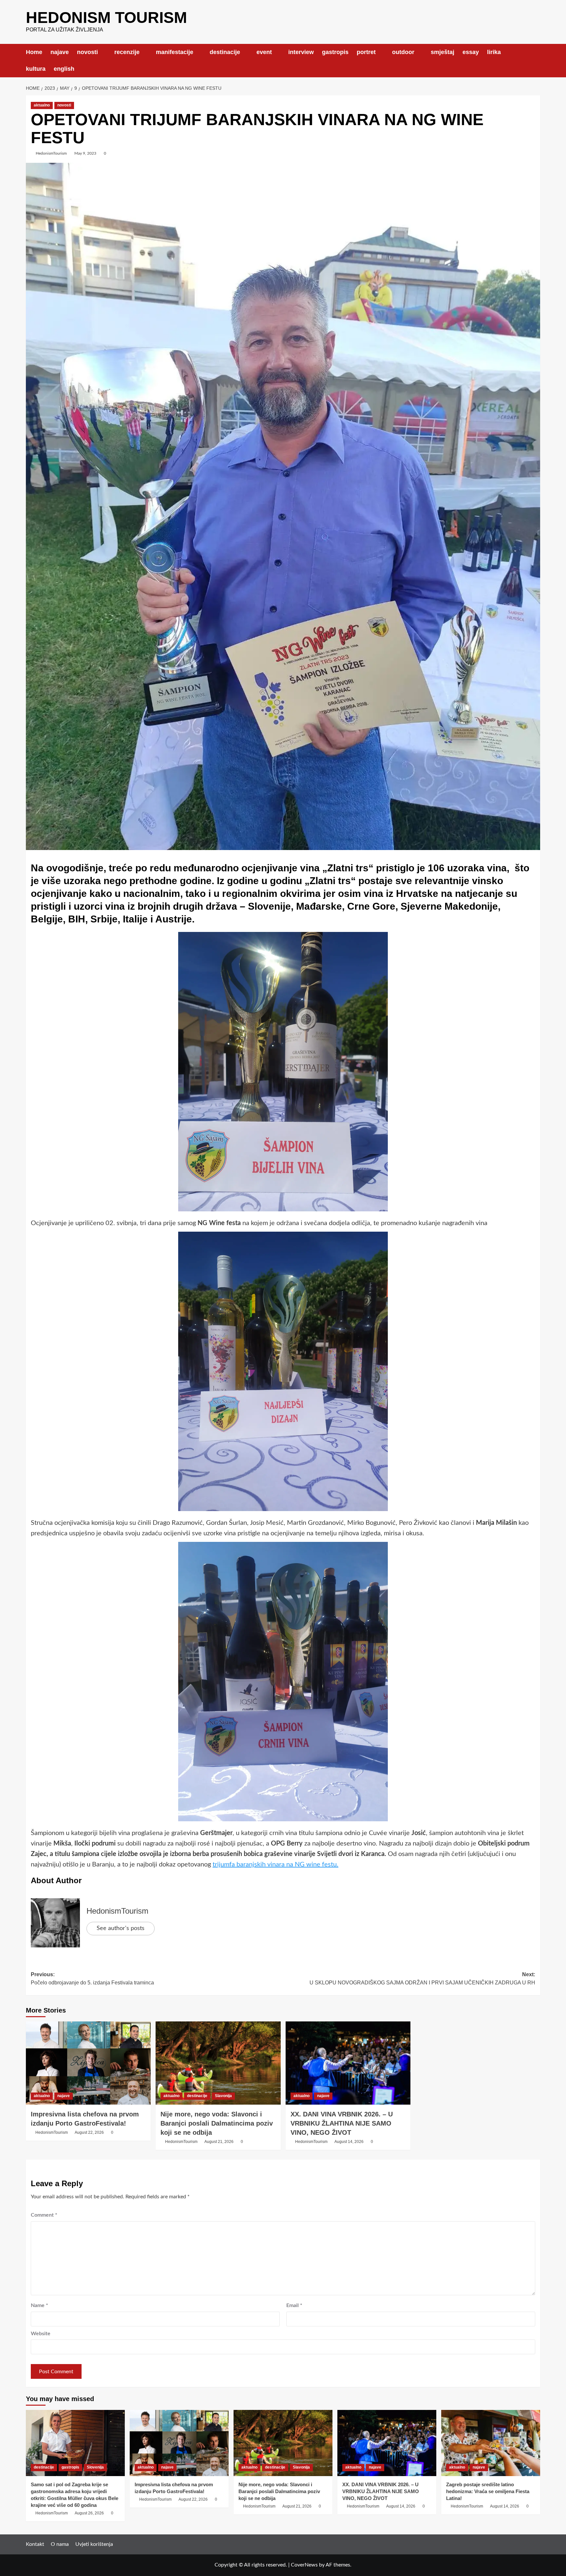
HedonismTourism (51, 153)
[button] (536, 60)
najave (60, 52)
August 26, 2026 (89, 2513)
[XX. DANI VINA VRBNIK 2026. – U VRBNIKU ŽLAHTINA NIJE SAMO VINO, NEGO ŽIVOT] (348, 2063)
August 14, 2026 (349, 2142)
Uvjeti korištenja (94, 2544)
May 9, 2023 (85, 153)
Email (294, 2305)
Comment (44, 2215)
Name (39, 2305)
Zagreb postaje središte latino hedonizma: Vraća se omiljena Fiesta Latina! (488, 2491)
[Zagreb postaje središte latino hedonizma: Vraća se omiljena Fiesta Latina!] (491, 2443)
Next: (422, 1979)
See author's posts (121, 1928)
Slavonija (223, 2096)
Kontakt (35, 2544)
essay (471, 52)
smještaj (443, 52)
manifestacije (175, 52)
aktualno (42, 105)
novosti (87, 52)
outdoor (403, 52)
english (64, 69)
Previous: (92, 1979)
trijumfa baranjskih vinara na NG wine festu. (275, 1865)
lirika (494, 52)
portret (366, 52)
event (264, 52)
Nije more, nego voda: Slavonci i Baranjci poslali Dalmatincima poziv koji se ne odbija (217, 2123)
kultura (36, 69)
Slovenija (95, 2467)
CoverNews (304, 2565)
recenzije (127, 52)
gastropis (335, 52)
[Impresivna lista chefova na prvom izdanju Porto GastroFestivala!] (88, 2063)
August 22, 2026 (89, 2132)
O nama (60, 2544)
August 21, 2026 (219, 2142)
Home (34, 52)
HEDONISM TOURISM (106, 18)
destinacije (225, 52)
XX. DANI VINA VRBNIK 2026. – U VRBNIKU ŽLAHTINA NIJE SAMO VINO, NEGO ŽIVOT (342, 2123)
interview (301, 52)
